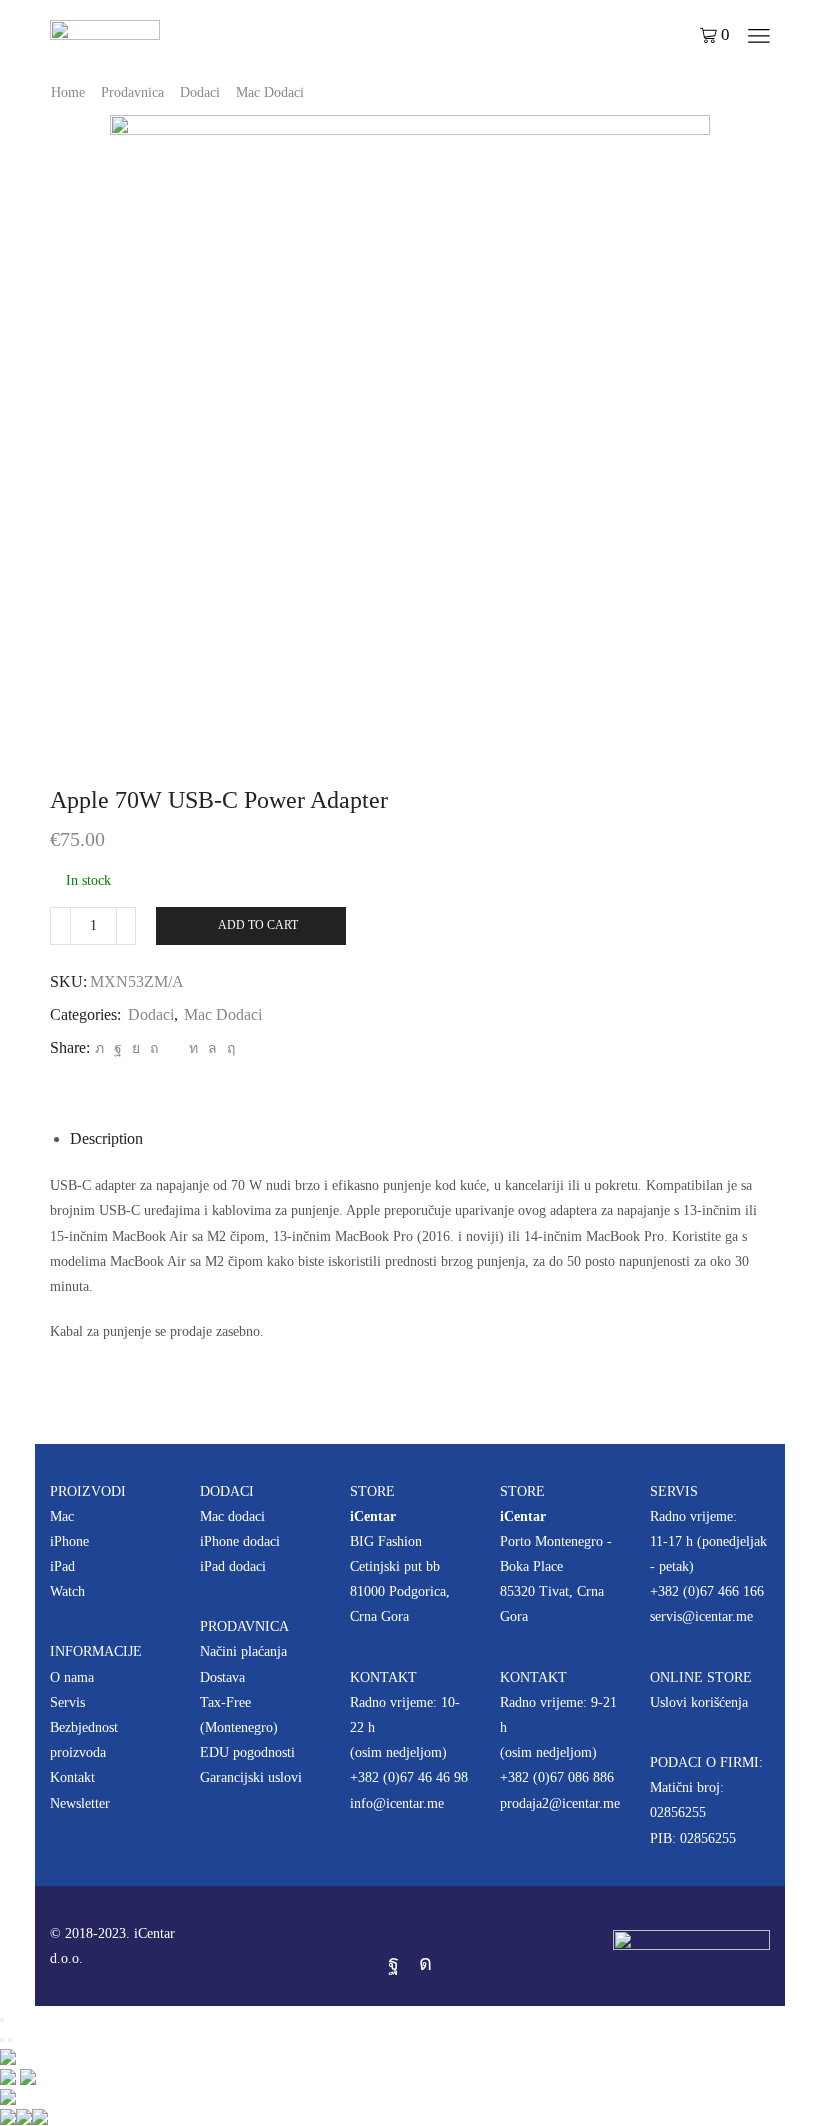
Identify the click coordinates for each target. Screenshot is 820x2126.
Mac (62, 1516)
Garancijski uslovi (251, 1777)
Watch (67, 1591)
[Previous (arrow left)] (2, 2040)
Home (68, 92)
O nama (72, 1677)
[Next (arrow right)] (10, 2040)
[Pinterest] (154, 1048)
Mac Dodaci (270, 92)
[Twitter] (99, 1048)
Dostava (222, 1677)
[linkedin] (193, 1048)
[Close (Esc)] (2, 2020)
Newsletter (80, 1803)
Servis (67, 1702)
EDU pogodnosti (247, 1752)
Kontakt (72, 1777)
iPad (62, 1566)
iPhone (69, 1541)
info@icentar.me (397, 1803)
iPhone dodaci (240, 1541)
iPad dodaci (233, 1566)
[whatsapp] (212, 1048)
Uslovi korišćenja (699, 1702)
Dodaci (200, 92)
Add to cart (258, 925)
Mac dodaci (232, 1516)
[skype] (228, 1048)
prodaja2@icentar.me (560, 1803)
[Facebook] (118, 1048)
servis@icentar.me (701, 1616)
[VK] (136, 1048)
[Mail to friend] (173, 1048)
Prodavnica (132, 92)
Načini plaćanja (243, 1651)
